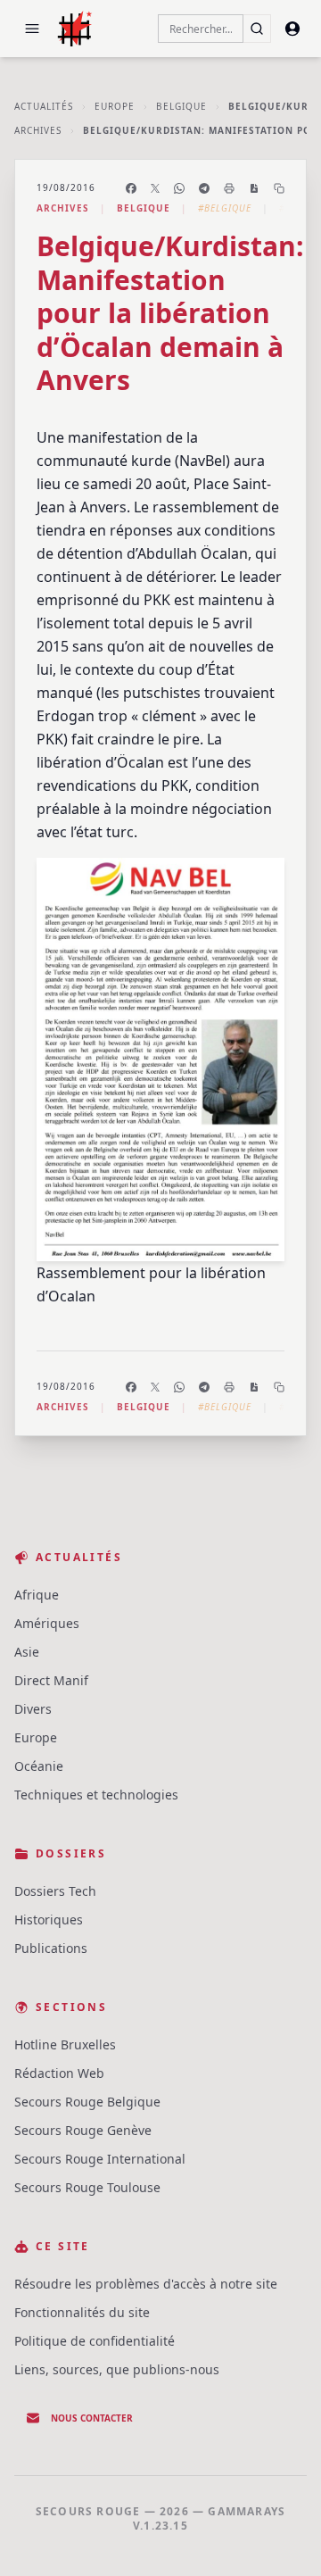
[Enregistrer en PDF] (254, 188)
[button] (32, 29)
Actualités (44, 106)
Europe (115, 106)
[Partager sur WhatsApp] (179, 188)
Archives (38, 130)
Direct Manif (51, 1680)
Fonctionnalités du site (82, 2312)
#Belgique (225, 208)
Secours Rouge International (100, 2159)
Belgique (181, 106)
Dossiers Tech (55, 1891)
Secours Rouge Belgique (87, 2102)
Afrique (37, 1595)
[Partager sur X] (155, 188)
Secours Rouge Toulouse (87, 2187)
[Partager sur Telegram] (204, 188)
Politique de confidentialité (95, 2341)
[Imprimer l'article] (229, 188)
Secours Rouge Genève (83, 2130)
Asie (27, 1652)
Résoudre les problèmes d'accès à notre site (146, 2284)
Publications (51, 1948)
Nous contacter (92, 2418)
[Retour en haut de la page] (282, 2537)
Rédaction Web (59, 2073)
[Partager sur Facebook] (131, 188)
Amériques (47, 1623)
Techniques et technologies (96, 1795)
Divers (33, 1709)
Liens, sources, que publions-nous (117, 2369)
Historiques (49, 1920)
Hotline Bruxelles (65, 2044)
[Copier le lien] (279, 188)
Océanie (39, 1766)
